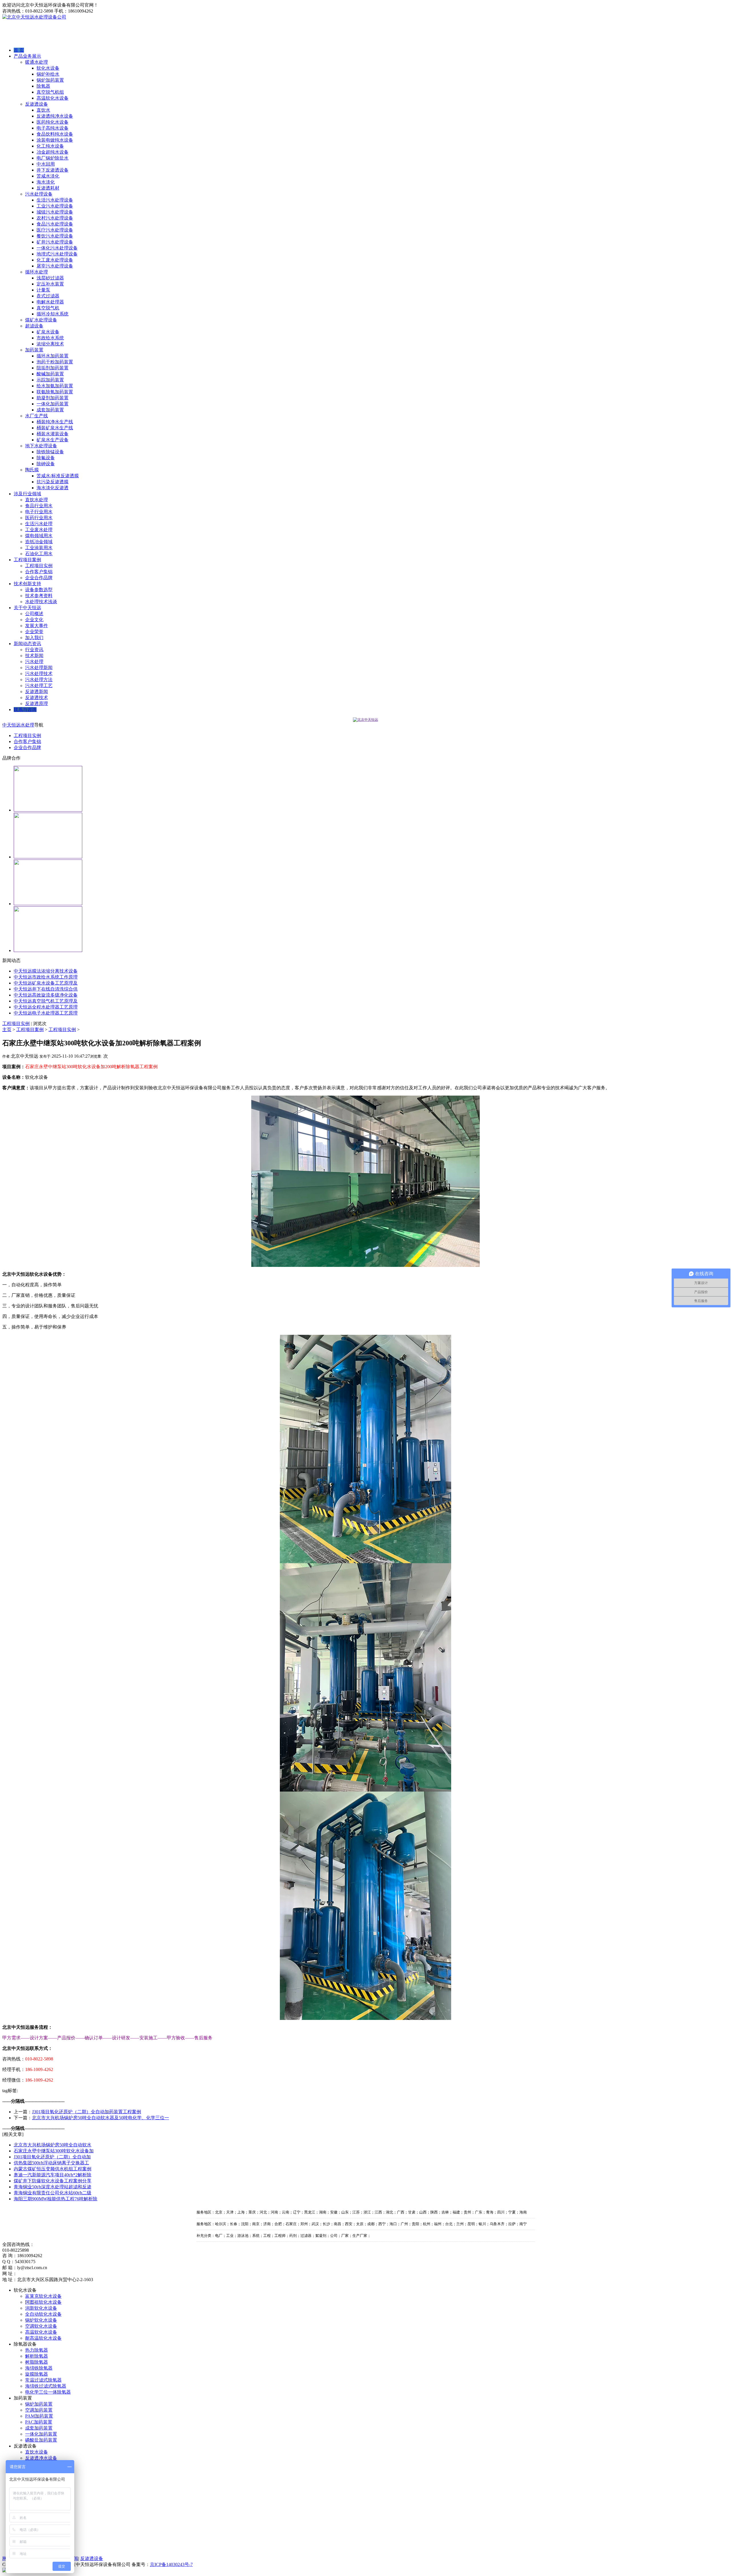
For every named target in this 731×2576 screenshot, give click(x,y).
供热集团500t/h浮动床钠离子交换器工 (51, 2163)
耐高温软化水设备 (43, 2338)
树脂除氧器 (37, 2362)
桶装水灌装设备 (53, 434)
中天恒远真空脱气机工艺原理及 (46, 1001)
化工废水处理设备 (55, 260)
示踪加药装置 (50, 380)
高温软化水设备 (53, 98)
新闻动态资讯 (27, 644)
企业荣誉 (34, 632)
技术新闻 (34, 656)
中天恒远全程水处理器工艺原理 (46, 1007)
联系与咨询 (25, 710)
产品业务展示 (27, 56)
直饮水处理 (37, 500)
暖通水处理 (37, 62)
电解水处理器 (50, 302)
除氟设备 (46, 458)
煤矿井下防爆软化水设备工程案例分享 (53, 2181)
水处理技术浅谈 (41, 602)
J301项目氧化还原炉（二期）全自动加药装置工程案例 (87, 2112)
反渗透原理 (37, 704)
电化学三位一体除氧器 (48, 2392)
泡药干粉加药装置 (55, 362)
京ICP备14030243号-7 (171, 2564)
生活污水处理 (39, 524)
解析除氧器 (37, 2356)
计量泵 (43, 290)
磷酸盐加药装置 (41, 2440)
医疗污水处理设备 (55, 230)
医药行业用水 (39, 518)
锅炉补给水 (48, 74)
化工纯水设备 (50, 146)
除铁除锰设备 (50, 452)
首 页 (19, 50)
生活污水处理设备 (55, 200)
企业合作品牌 (39, 578)
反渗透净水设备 (41, 2458)
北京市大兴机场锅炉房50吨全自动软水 (53, 2145)
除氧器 (43, 86)
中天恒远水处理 (18, 725)
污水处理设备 (39, 194)
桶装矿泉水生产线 (55, 428)
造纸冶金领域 (39, 542)
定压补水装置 (50, 284)
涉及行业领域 (27, 494)
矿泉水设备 (48, 332)
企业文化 (34, 620)
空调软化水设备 (41, 2326)
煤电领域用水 (39, 536)
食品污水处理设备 (55, 224)
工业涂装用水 (39, 548)
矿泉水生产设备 (53, 440)
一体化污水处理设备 (57, 248)
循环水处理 (37, 272)
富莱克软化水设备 (43, 2296)
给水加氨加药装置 (55, 386)
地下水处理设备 (41, 446)
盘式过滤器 (48, 296)
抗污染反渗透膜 (53, 482)
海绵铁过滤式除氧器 (46, 2386)
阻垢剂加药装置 (53, 368)
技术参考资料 (39, 596)
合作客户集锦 (39, 572)
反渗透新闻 (37, 692)
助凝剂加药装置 (53, 398)
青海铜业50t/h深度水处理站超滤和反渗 (53, 2187)
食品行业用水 (39, 506)
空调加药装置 (39, 2410)
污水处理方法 (39, 680)
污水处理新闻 (39, 668)
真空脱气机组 (50, 92)
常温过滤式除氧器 (43, 2380)
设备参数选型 (39, 590)
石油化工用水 (39, 554)
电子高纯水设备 (53, 128)
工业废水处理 (39, 530)
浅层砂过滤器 (50, 278)
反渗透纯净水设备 (55, 116)
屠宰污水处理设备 (55, 266)
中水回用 (46, 164)
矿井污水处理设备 (55, 242)
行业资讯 (34, 650)
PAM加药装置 (39, 2416)
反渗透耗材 (48, 188)
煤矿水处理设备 (41, 320)
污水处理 (34, 662)
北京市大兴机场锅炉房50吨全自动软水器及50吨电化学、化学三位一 (101, 2118)
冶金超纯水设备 (53, 152)
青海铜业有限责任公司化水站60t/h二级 (53, 2193)
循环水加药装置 (53, 356)
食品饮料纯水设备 (55, 134)
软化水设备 (48, 68)
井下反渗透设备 (53, 170)
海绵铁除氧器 (39, 2368)
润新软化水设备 (41, 2308)
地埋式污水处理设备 (57, 254)
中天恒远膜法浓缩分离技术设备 (46, 971)
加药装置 (34, 350)
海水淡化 (46, 182)
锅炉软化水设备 (41, 2320)
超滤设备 (34, 326)
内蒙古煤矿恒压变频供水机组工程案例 (53, 2169)
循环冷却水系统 (53, 314)
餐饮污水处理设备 (55, 236)
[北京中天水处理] (365, 720)
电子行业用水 (39, 512)
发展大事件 (37, 626)
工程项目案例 (27, 560)
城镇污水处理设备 (55, 212)
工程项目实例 (39, 566)
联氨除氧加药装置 (55, 392)
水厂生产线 (37, 416)
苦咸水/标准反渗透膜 (58, 476)
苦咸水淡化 (48, 176)
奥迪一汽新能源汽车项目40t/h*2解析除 (53, 2175)
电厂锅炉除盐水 (53, 158)
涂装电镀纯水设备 (55, 140)
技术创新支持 (27, 584)
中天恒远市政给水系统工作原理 (46, 977)
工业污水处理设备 (55, 206)
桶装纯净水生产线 (55, 422)
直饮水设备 (37, 2452)
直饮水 (43, 110)
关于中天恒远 (27, 608)
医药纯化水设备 (53, 122)
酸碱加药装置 (50, 374)
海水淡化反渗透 (53, 488)
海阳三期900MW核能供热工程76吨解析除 (56, 2199)
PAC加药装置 (39, 2422)
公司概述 (34, 614)
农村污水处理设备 (55, 218)
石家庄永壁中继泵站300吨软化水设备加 (54, 2151)
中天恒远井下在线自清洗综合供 (46, 989)
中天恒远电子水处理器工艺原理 (46, 1013)
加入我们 (34, 638)
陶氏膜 (32, 470)
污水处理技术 (39, 674)
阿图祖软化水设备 (43, 2302)
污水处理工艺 (39, 686)
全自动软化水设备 (43, 2314)
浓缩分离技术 (50, 344)
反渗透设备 (37, 104)
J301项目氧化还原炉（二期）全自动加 (52, 2157)
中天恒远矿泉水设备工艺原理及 (46, 983)
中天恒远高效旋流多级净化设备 (46, 995)
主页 (7, 1030)
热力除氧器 (37, 2350)
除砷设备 (46, 464)
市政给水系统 (50, 338)
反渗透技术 (37, 698)
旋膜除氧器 (37, 2374)
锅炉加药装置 (50, 80)
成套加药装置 (50, 410)
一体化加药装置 (53, 404)
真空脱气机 (48, 308)
